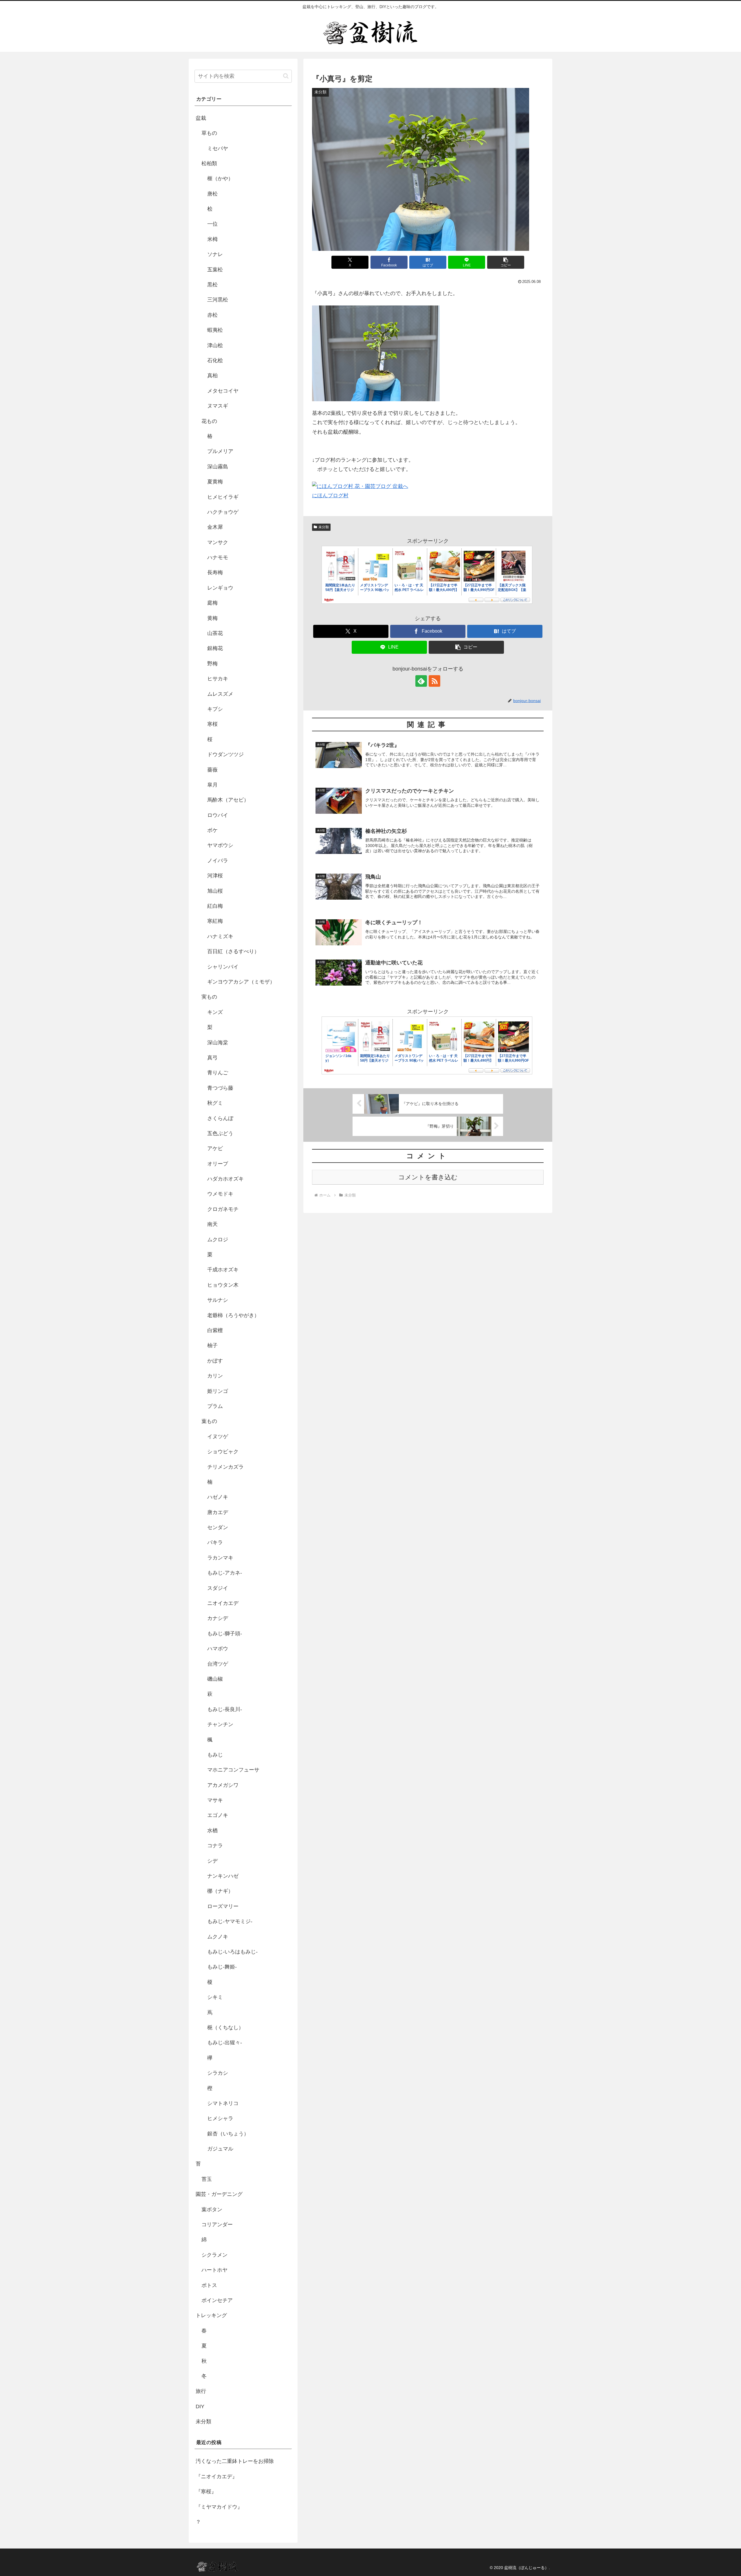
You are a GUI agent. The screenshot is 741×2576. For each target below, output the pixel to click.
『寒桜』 (206, 2492)
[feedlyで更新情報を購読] (421, 681)
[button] (506, 262)
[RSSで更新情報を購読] (434, 681)
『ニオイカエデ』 (217, 2476)
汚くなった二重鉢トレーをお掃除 (235, 2461)
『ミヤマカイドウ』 (219, 2507)
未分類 (324, 527)
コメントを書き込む (428, 1177)
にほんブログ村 (330, 496)
